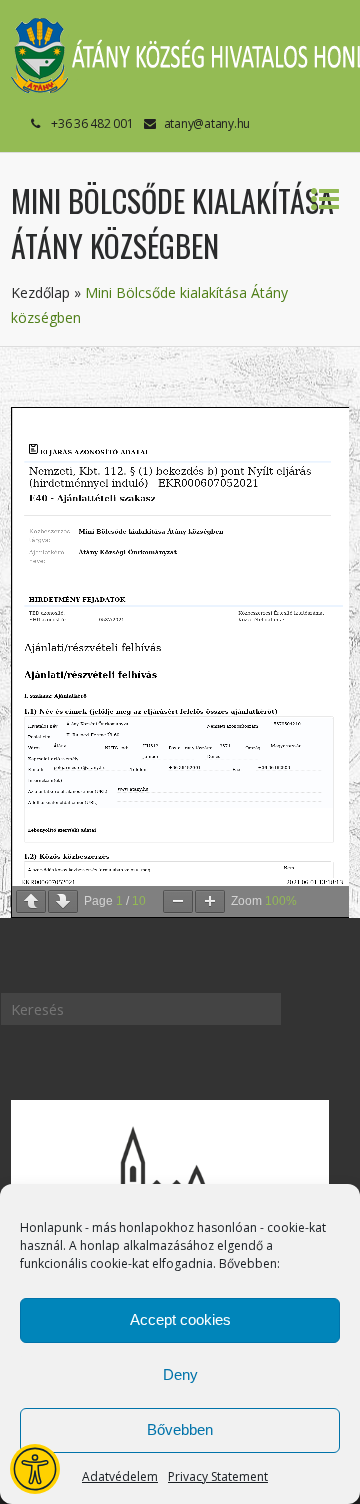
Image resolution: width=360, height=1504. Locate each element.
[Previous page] (31, 901)
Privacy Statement (218, 1476)
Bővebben (180, 1429)
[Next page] (63, 901)
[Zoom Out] (178, 901)
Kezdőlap (40, 292)
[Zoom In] (210, 901)
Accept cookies (180, 1319)
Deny (180, 1374)
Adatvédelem (120, 1476)
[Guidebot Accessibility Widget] (35, 1469)
